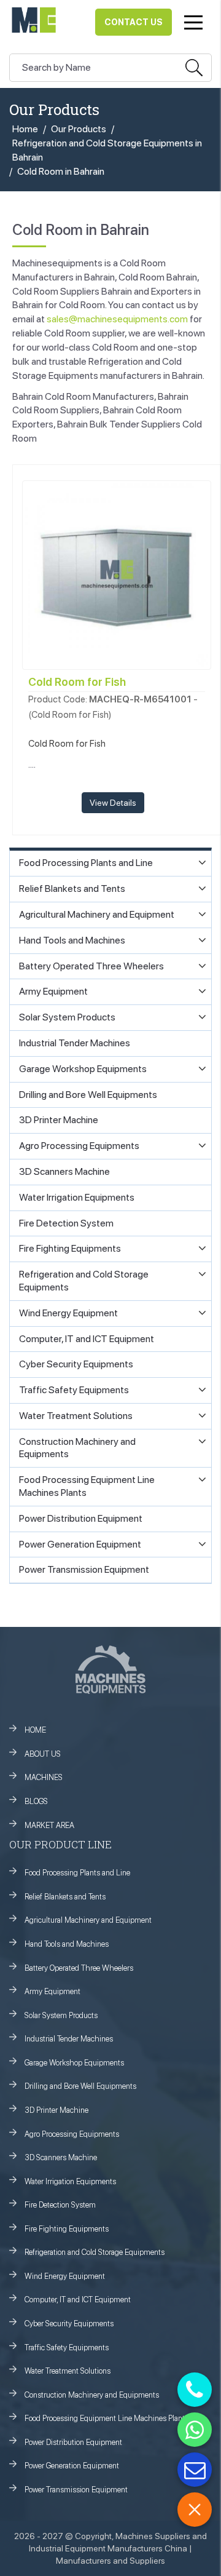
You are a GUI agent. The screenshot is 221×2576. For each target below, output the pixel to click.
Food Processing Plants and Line (77, 1873)
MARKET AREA (49, 1825)
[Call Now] (195, 2390)
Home (25, 129)
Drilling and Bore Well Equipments (80, 2086)
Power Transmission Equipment (76, 2490)
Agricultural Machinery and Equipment (88, 1920)
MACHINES (44, 1777)
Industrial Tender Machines (69, 2039)
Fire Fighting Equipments (67, 2229)
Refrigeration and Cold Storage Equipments (95, 2252)
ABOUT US (43, 1754)
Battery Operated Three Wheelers (79, 1968)
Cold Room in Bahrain (61, 171)
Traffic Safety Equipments (67, 2347)
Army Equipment (52, 1991)
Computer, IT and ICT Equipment (78, 2300)
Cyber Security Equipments (69, 2324)
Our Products (79, 129)
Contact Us (134, 22)
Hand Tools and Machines (67, 1944)
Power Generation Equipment (72, 2466)
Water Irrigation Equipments (70, 2181)
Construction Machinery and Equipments (92, 2395)
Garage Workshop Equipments (74, 2063)
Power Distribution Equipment (73, 2442)
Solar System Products (61, 2015)
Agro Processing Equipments (72, 2134)
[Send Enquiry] (195, 2470)
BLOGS (36, 1801)
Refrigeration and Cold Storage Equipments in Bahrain (107, 150)
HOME (35, 1730)
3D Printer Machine (56, 2110)
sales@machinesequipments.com (117, 319)
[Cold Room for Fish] (117, 574)
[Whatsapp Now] (195, 2430)
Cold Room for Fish (77, 682)
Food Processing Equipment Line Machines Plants (107, 2418)
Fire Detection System (60, 2205)
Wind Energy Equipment (65, 2276)
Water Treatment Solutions (68, 2371)
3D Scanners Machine (61, 2157)
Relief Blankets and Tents (65, 1897)
